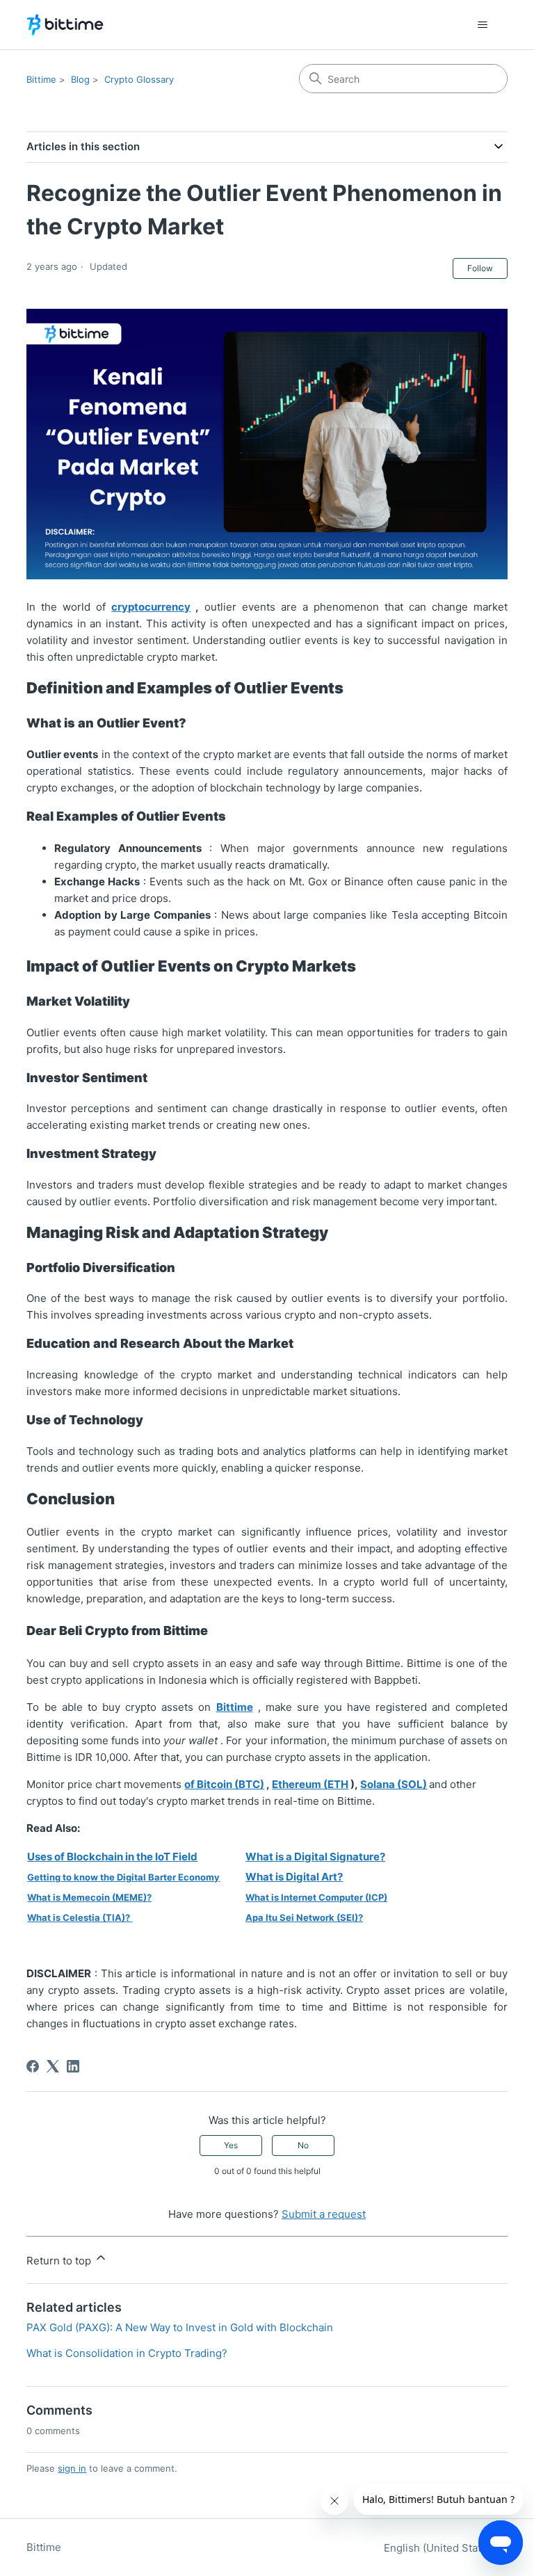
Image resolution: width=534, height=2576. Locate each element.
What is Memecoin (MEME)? (89, 1897)
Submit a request (324, 2214)
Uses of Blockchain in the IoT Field (112, 1857)
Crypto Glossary (139, 79)
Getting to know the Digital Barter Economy (123, 1877)
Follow (480, 268)
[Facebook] (33, 2066)
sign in (72, 2468)
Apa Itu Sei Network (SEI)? (304, 1917)
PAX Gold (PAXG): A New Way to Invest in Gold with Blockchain (180, 2327)
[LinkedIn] (73, 2066)
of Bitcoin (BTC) (224, 1784)
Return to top (60, 2261)
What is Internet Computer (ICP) (316, 1897)
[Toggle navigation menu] (483, 25)
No (303, 2145)
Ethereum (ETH (310, 1784)
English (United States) (442, 2548)
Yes (231, 2145)
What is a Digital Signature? (315, 1857)
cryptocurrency (151, 607)
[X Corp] (53, 2066)
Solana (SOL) (394, 1784)
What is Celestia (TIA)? (79, 1917)
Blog (80, 79)
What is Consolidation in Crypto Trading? (127, 2353)
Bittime (41, 79)
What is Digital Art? (294, 1877)
